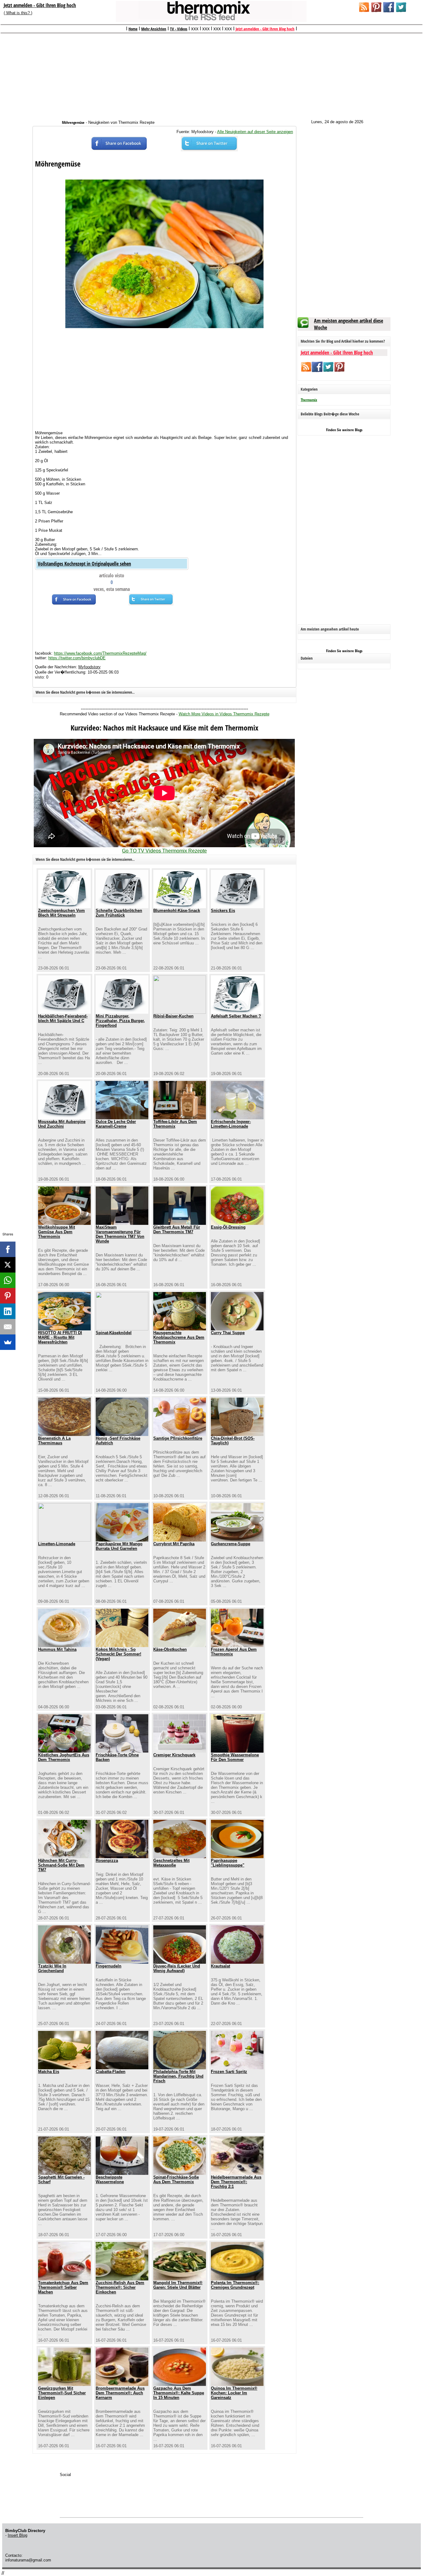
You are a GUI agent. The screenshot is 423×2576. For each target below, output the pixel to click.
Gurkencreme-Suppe (231, 1544)
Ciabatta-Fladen (111, 2072)
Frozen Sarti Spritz (229, 2072)
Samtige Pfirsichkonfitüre (178, 1438)
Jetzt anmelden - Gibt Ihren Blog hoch (40, 5)
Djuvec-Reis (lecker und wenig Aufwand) (177, 1968)
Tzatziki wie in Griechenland (52, 1968)
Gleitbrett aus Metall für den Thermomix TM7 (177, 1229)
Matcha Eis (49, 2072)
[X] (8, 1265)
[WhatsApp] (8, 1280)
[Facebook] (8, 1249)
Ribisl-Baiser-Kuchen (173, 1016)
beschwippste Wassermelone (110, 2179)
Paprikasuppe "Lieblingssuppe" (228, 1863)
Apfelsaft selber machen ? (236, 1016)
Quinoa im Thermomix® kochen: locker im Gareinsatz (234, 2393)
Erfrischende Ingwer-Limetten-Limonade (231, 1124)
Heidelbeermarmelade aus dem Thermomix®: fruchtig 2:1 (236, 2182)
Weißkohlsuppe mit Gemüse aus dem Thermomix (57, 1232)
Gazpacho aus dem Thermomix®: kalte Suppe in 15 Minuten (179, 2393)
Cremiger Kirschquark (174, 1755)
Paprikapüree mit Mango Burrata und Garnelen (119, 1546)
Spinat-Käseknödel (114, 1333)
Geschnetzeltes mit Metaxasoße (171, 1863)
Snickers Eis (223, 911)
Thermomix (309, 400)
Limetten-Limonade (57, 1544)
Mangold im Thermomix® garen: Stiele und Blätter (178, 2285)
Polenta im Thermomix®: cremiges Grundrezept (235, 2285)
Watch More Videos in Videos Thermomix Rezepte (224, 714)
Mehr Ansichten (154, 29)
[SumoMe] (8, 1342)
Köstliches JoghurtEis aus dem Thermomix (64, 1757)
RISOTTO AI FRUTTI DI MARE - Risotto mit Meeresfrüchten (60, 1337)
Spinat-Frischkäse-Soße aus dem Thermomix (176, 2179)
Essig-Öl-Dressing (228, 1227)
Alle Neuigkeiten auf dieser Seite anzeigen (255, 132)
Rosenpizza (107, 1860)
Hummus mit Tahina (57, 1649)
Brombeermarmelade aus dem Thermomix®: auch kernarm (120, 2393)
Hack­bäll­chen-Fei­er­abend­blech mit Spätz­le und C (63, 1018)
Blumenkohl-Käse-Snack (177, 911)
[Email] (8, 1327)
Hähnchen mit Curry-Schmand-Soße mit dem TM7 (61, 1865)
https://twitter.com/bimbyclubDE (77, 658)
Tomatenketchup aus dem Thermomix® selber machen (63, 2287)
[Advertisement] (211, 73)
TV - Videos (179, 29)
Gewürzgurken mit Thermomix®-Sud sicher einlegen (62, 2393)
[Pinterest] (8, 1296)
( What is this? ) (18, 13)
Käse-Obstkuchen (170, 1649)
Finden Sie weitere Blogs (344, 430)
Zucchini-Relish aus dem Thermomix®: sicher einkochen (120, 2287)
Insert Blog (17, 2535)
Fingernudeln (109, 1966)
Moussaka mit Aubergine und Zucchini (62, 1124)
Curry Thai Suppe (228, 1333)
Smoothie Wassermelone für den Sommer (235, 1757)
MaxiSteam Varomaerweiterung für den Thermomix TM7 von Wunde (120, 1234)
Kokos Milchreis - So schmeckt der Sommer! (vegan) (118, 1654)
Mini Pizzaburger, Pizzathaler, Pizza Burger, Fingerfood (120, 1021)
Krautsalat (220, 1966)
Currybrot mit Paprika (174, 1544)
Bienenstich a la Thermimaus (54, 1441)
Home (133, 29)
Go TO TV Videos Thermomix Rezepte (164, 851)
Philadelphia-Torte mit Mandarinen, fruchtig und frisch (178, 2076)
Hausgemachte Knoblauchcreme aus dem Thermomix (179, 1337)
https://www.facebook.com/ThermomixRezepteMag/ (100, 653)
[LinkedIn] (8, 1311)
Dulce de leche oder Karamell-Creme (116, 1124)
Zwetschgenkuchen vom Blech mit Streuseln (61, 913)
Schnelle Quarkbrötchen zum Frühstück (119, 913)
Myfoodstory (89, 667)
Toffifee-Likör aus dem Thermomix (175, 1124)
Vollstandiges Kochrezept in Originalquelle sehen (84, 564)
